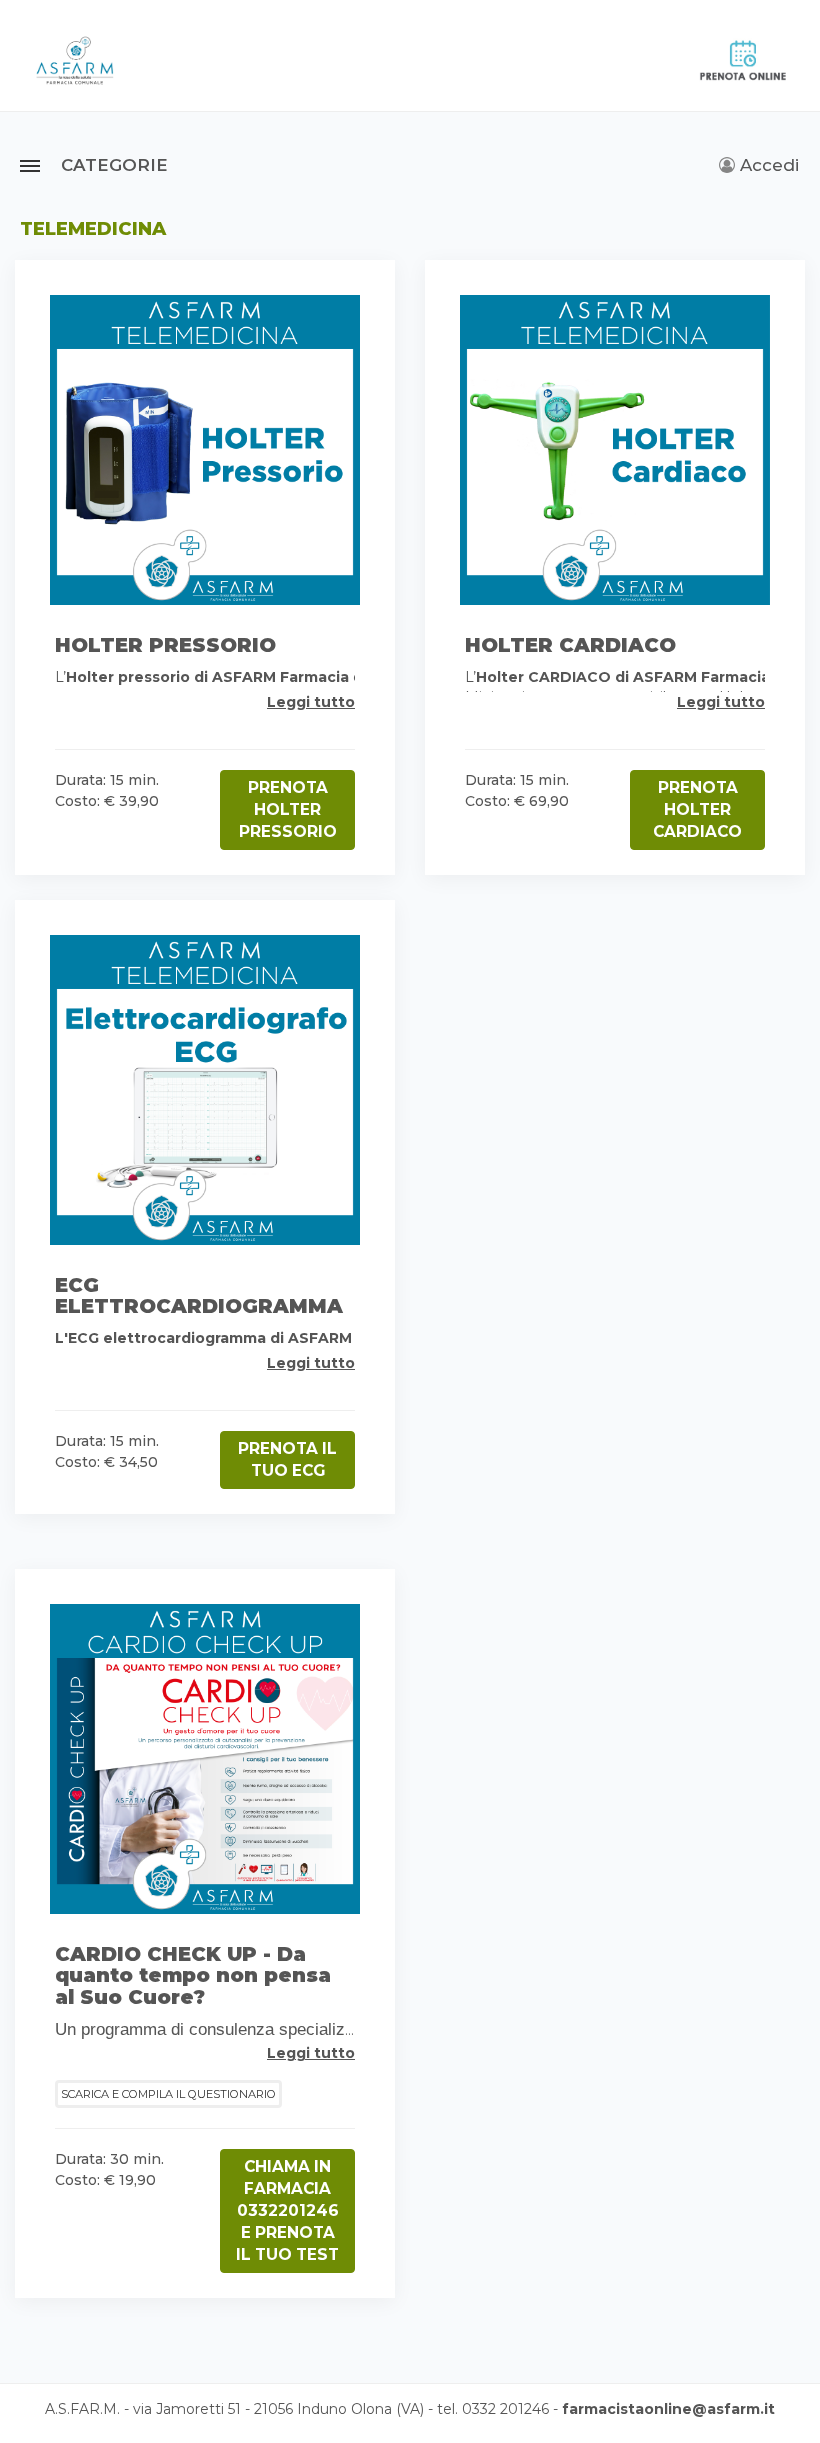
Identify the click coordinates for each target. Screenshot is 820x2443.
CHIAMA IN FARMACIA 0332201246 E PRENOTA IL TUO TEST (287, 2210)
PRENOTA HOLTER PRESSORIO (288, 809)
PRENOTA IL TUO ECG (287, 1459)
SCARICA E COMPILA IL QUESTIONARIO (168, 2094)
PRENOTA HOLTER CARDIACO (697, 809)
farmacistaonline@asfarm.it (668, 2409)
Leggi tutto (311, 702)
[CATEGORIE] (29, 165)
